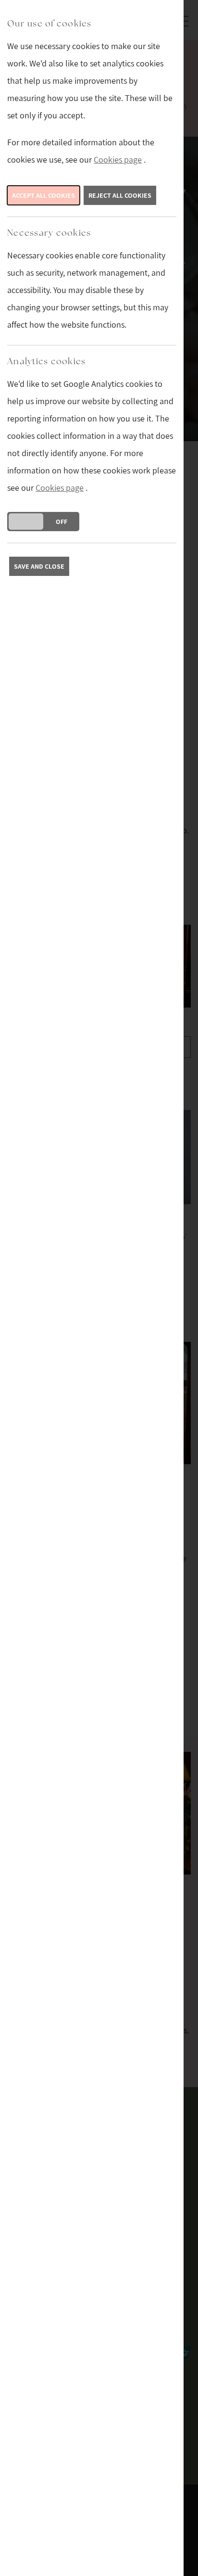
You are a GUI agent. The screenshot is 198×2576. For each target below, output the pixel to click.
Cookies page (118, 159)
